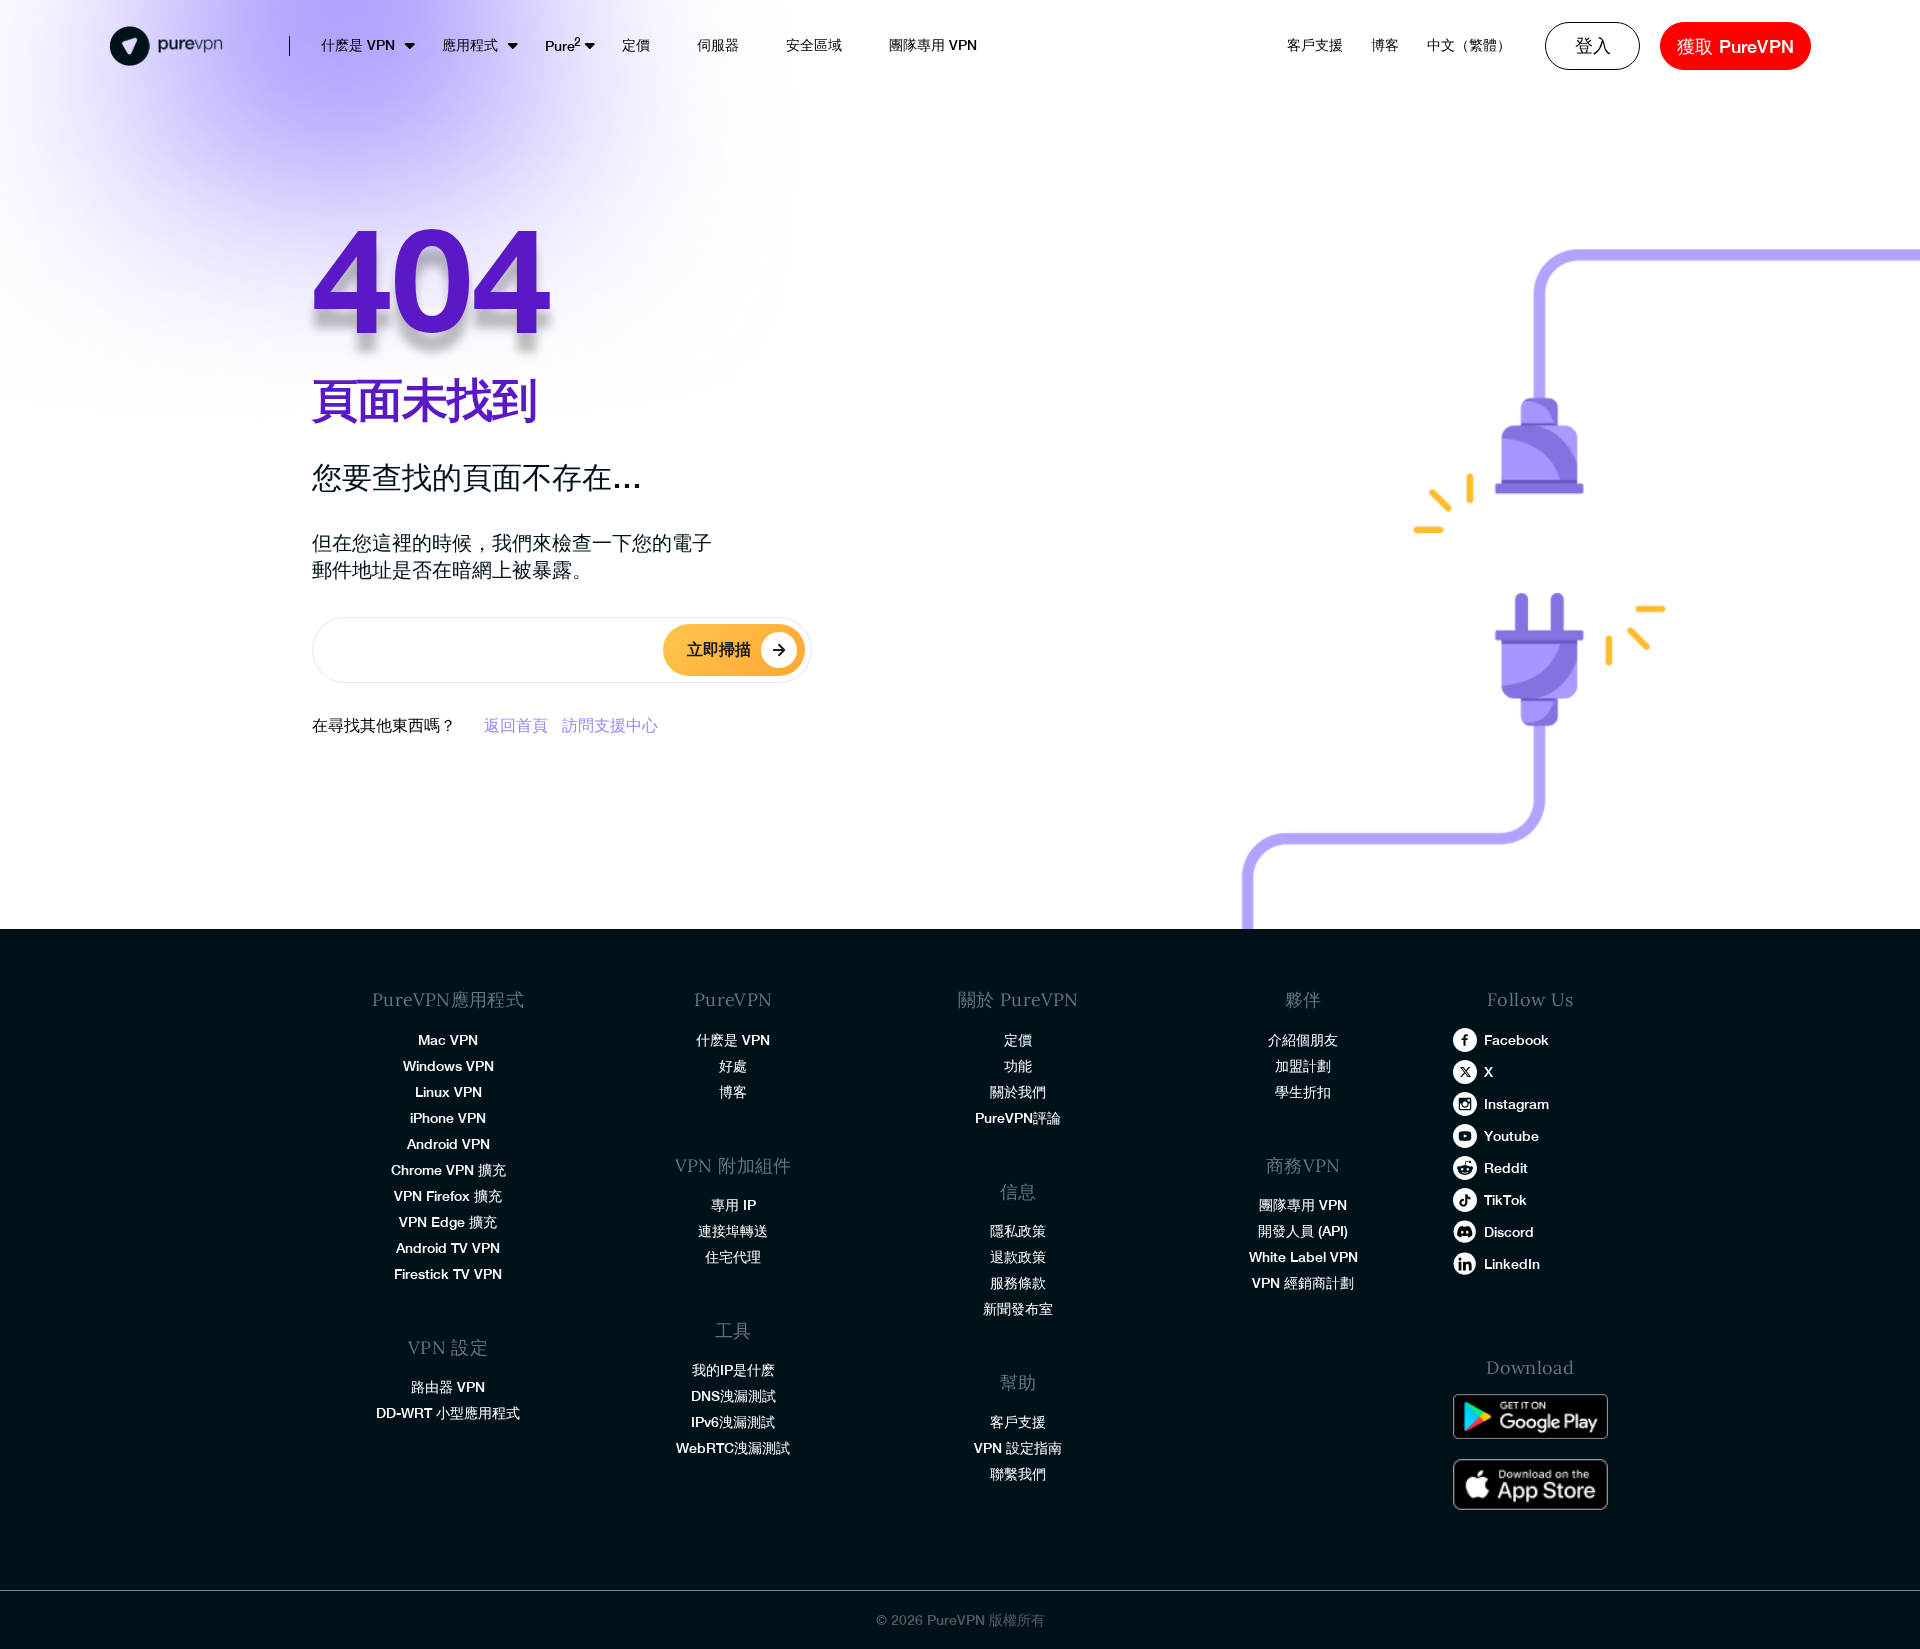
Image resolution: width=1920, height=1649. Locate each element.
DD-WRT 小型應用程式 (448, 1413)
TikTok (1505, 1200)
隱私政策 (1018, 1231)
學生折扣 (1303, 1092)
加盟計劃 (1303, 1066)
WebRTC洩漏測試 (733, 1448)
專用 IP (733, 1205)
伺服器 (718, 45)
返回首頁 (516, 725)
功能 (1018, 1066)
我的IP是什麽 (733, 1370)
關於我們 (1018, 1092)
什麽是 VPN (358, 45)
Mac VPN (448, 1040)
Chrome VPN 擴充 (448, 1170)
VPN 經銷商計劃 (1303, 1283)
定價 (636, 45)
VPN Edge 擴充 (448, 1222)
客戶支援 (1315, 45)
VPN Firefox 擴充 (448, 1196)
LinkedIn (1512, 1264)
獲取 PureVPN (1735, 46)
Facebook (1516, 1040)
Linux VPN (448, 1092)
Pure (560, 46)
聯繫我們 (1018, 1474)
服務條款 (1018, 1283)
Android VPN (448, 1144)
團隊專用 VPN (933, 45)
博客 (1385, 45)
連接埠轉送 (733, 1231)
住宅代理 (733, 1257)
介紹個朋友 (1303, 1040)
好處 (733, 1066)
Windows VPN (448, 1066)
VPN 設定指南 (1018, 1448)
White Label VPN (1303, 1257)
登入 (1593, 45)
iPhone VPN (448, 1118)
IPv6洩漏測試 (733, 1422)
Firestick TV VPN (448, 1274)
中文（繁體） (1469, 45)
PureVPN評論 (1018, 1118)
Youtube (1511, 1136)
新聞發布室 (1018, 1309)
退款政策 (1018, 1257)
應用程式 (470, 45)
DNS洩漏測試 (733, 1396)
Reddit (1506, 1168)
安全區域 (814, 45)
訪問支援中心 (610, 725)
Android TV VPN (448, 1248)
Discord (1509, 1232)
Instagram (1516, 1104)
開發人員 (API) (1303, 1231)
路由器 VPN (448, 1387)
